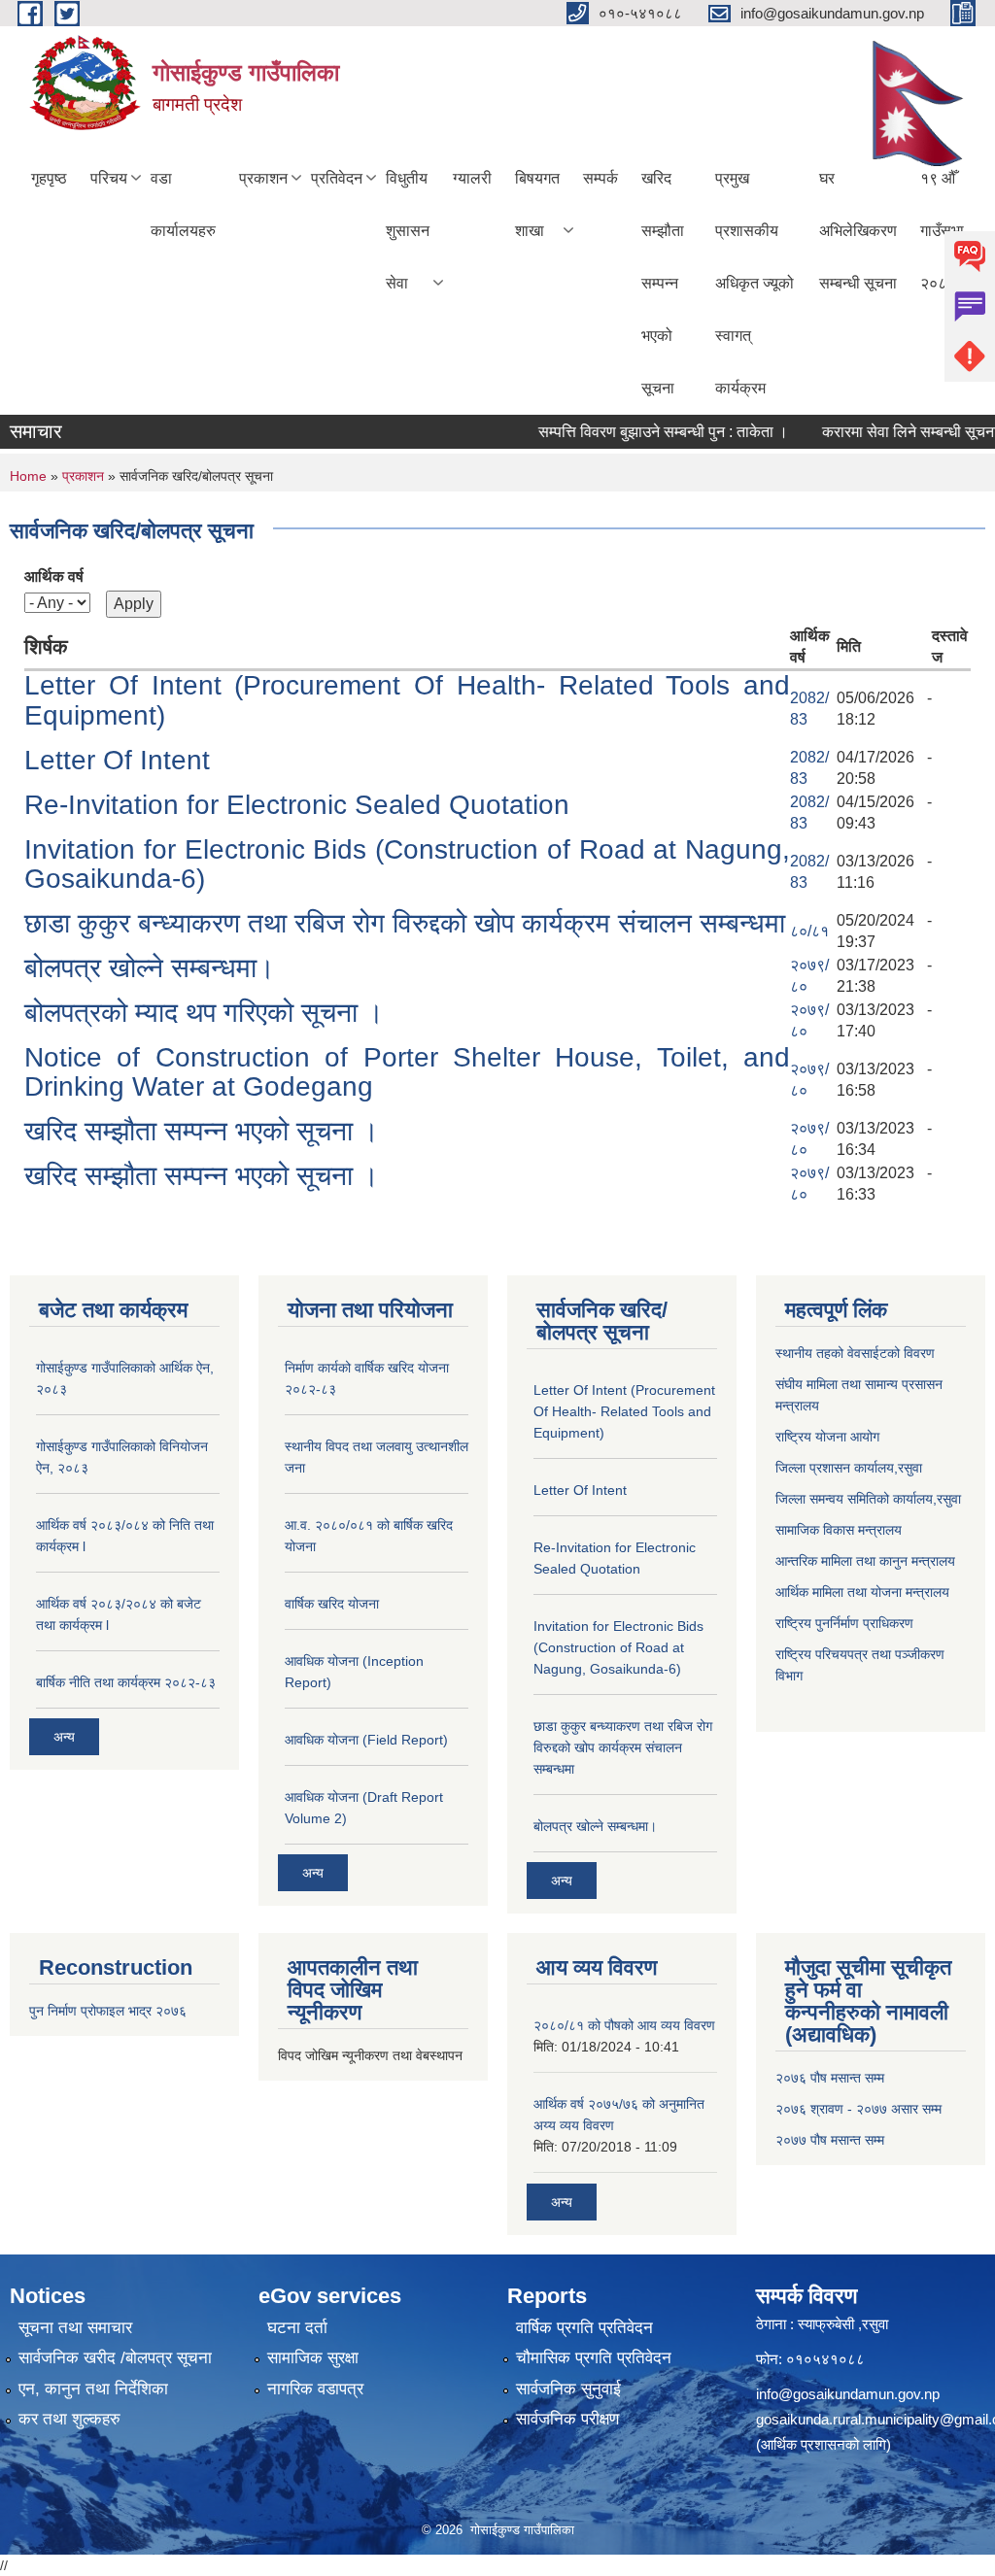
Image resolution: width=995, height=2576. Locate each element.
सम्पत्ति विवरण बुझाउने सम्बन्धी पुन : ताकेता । (639, 432)
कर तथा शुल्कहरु (69, 2419)
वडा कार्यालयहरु (183, 204)
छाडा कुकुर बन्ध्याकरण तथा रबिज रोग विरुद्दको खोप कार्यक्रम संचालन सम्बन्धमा (405, 923)
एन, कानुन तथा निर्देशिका (93, 2389)
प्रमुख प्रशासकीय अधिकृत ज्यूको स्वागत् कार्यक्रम (755, 283)
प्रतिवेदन (337, 178)
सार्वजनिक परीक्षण (567, 2419)
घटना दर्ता (297, 2328)
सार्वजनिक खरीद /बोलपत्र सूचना (115, 2358)
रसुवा (910, 1468)
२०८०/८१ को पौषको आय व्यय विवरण (624, 2025)
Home (28, 476)
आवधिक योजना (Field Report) (366, 1740)
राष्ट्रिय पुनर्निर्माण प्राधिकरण (844, 1623)
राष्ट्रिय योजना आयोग (827, 1437)
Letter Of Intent (117, 760)
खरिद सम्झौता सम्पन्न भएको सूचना (663, 283)
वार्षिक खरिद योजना (332, 1604)
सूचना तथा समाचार (75, 2328)
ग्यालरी (472, 178)
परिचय (109, 178)
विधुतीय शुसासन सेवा (408, 231)
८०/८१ (809, 931)
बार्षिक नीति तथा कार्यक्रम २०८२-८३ (126, 1682)
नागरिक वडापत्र (315, 2389)
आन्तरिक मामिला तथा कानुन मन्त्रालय (865, 1561)
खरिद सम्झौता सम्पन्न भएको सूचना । (202, 1131)
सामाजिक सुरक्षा (313, 2358)
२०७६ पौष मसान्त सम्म (830, 2078)
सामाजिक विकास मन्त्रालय (839, 1530)
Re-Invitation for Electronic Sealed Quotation (297, 805)
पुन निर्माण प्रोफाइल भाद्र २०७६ (108, 2011)
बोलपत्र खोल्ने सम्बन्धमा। (150, 968)
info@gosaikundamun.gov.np (848, 2394)
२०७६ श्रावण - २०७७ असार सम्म (858, 2109)
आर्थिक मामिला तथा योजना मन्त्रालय (862, 1592)
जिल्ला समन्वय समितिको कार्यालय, (856, 1499)
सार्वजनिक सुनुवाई (568, 2389)
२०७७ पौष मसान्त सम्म (830, 2140)
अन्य (64, 1737)
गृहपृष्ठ (49, 178)
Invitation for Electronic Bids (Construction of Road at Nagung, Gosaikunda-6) (407, 864)
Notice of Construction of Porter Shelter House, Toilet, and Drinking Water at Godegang (407, 1072)
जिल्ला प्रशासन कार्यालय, (837, 1468)
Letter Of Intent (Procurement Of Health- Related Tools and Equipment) (407, 700)
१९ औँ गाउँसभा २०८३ (942, 231)
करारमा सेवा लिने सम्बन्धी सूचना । (893, 432)
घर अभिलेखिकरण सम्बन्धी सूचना (858, 231)
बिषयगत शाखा (537, 204)
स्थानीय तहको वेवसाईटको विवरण (855, 1353)
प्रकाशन (263, 178)
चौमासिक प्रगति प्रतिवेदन (594, 2358)
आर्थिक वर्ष (54, 576)
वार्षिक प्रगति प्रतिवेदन (584, 2328)
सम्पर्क (600, 178)
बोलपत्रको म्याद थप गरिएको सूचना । (204, 1013)
